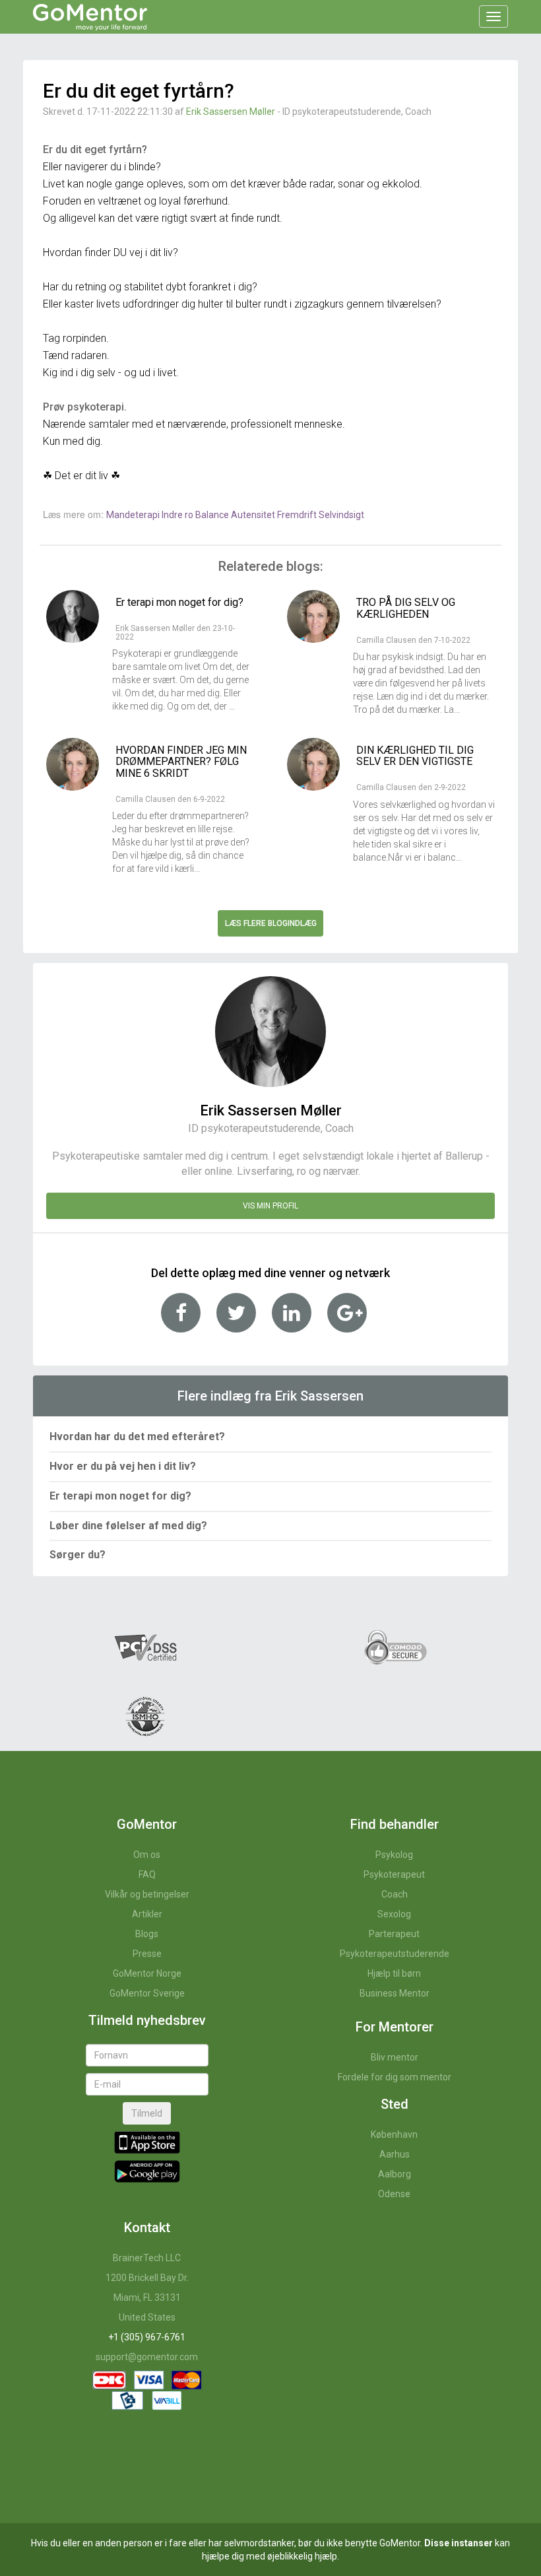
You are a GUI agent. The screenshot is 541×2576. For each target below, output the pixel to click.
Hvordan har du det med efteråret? (137, 1437)
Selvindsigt (341, 515)
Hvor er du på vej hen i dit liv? (123, 1466)
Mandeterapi (134, 515)
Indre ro (178, 515)
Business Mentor (395, 1993)
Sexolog (394, 1914)
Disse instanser (459, 2543)
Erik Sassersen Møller (231, 112)
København (394, 2134)
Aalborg (395, 2174)
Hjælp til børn (394, 1973)
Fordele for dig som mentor (395, 2077)
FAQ (147, 1874)
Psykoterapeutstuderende (395, 1954)
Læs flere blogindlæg (271, 923)
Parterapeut (394, 1934)
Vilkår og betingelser (147, 1894)
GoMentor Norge (147, 1973)
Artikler (147, 1914)
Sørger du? (78, 1555)
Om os (147, 1855)
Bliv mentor (395, 2057)
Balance (213, 515)
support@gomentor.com (147, 2357)
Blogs (147, 1934)
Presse (147, 1954)
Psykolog (394, 1855)
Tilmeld (147, 2113)
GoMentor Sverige (147, 1993)
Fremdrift (298, 515)
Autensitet (254, 515)
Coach (395, 1894)
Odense (394, 2194)
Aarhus (395, 2154)
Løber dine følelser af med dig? (128, 1526)
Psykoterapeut (394, 1874)
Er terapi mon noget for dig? (120, 1496)
